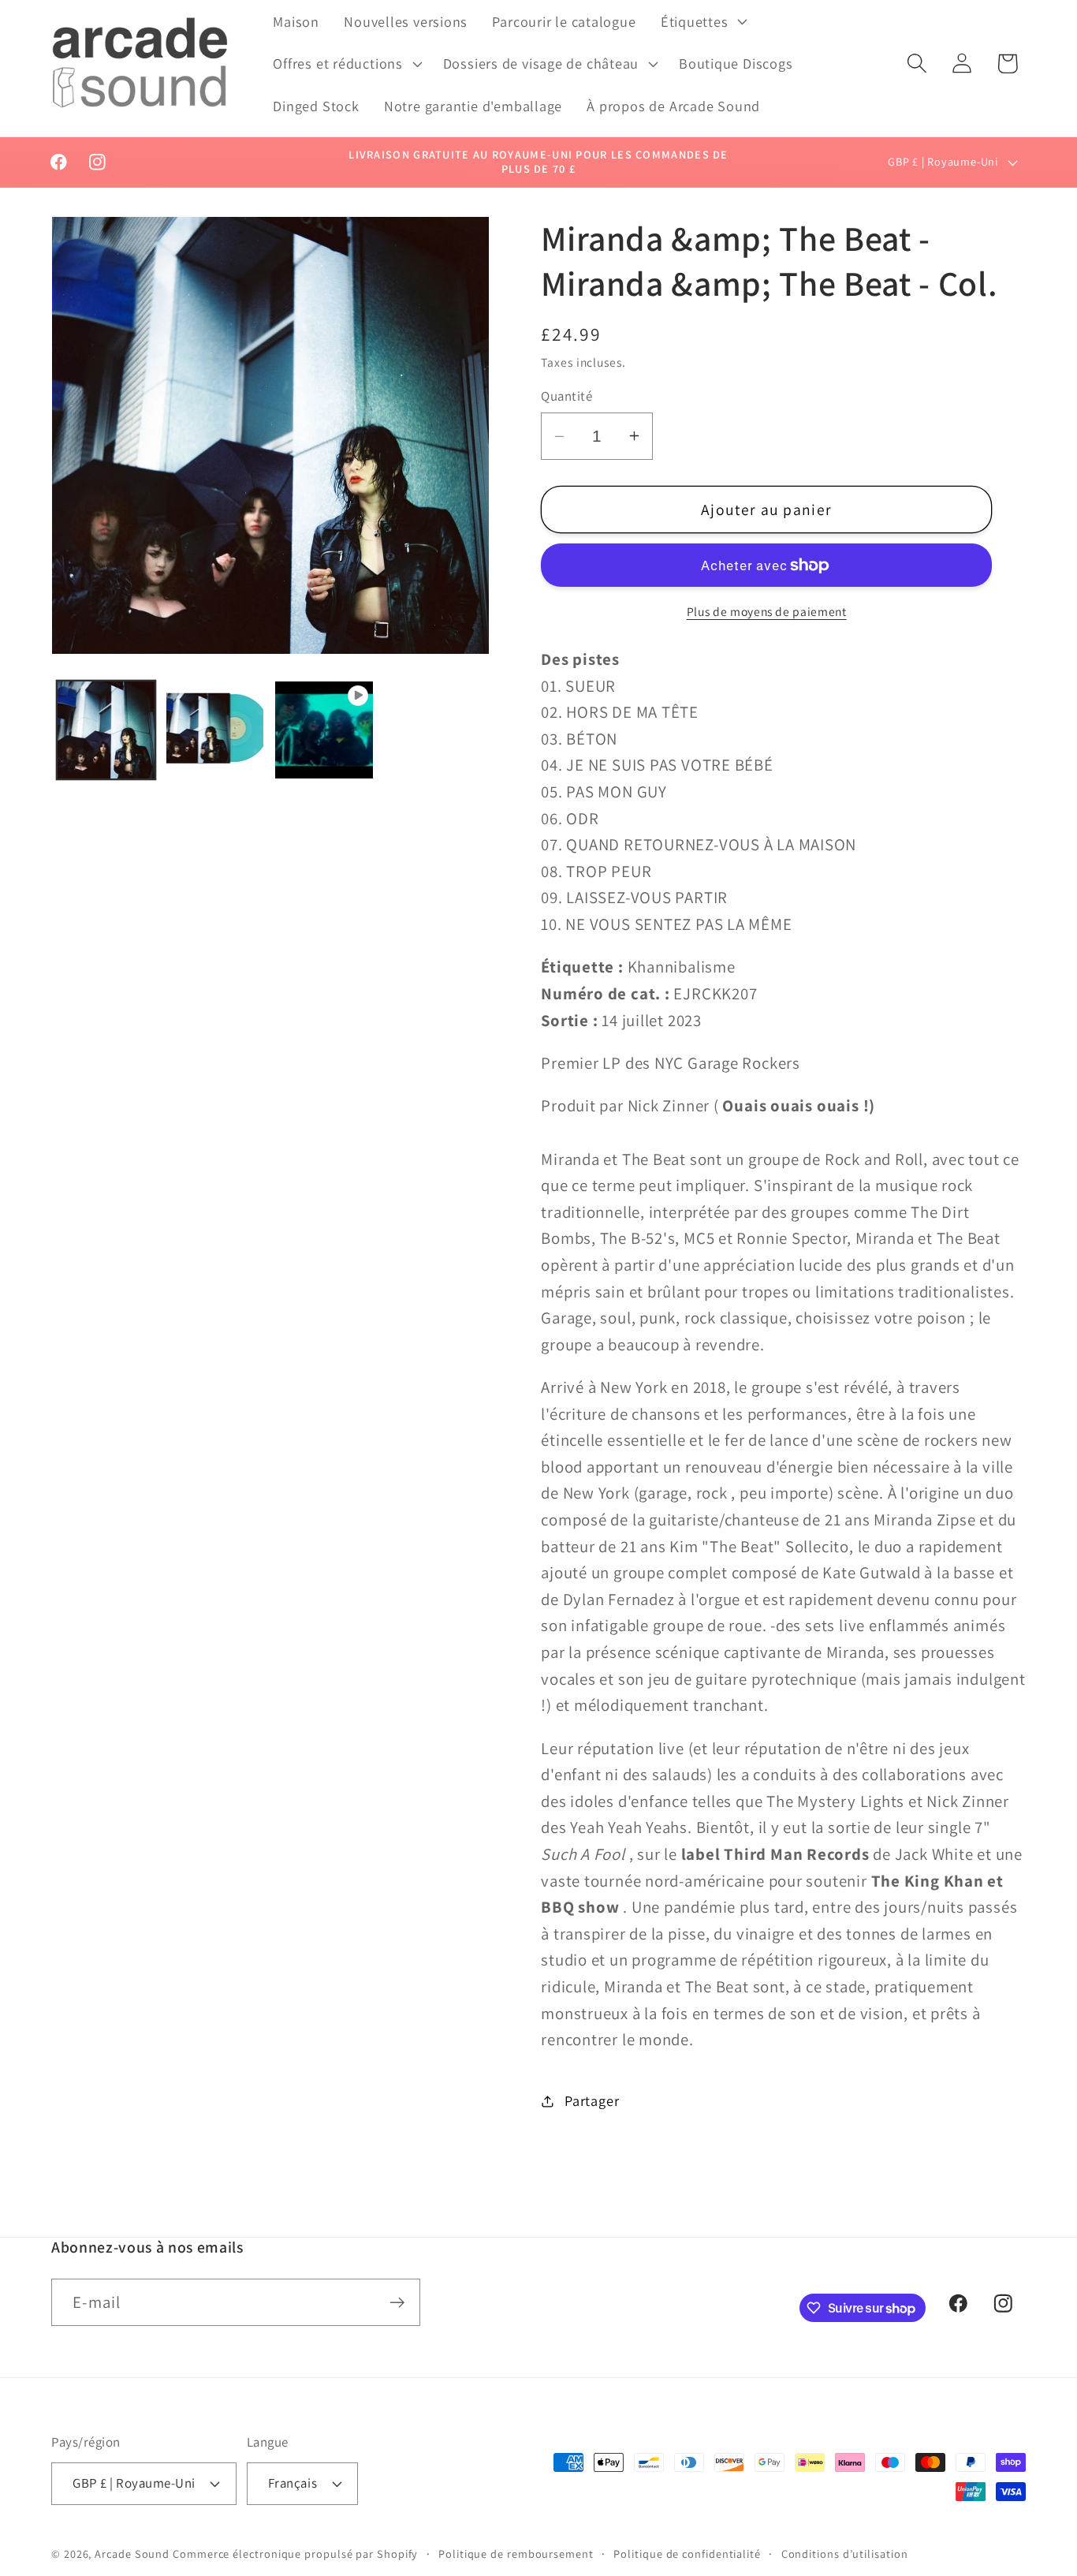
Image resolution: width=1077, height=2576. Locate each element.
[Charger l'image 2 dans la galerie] (215, 730)
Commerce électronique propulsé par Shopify (295, 2554)
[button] (702, 21)
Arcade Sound (132, 2554)
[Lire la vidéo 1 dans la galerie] (324, 730)
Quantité (566, 396)
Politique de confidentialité (687, 2554)
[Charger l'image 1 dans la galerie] (106, 730)
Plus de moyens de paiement (767, 611)
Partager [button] (592, 2100)
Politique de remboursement (516, 2554)
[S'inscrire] (397, 2303)
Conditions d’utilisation (845, 2554)
